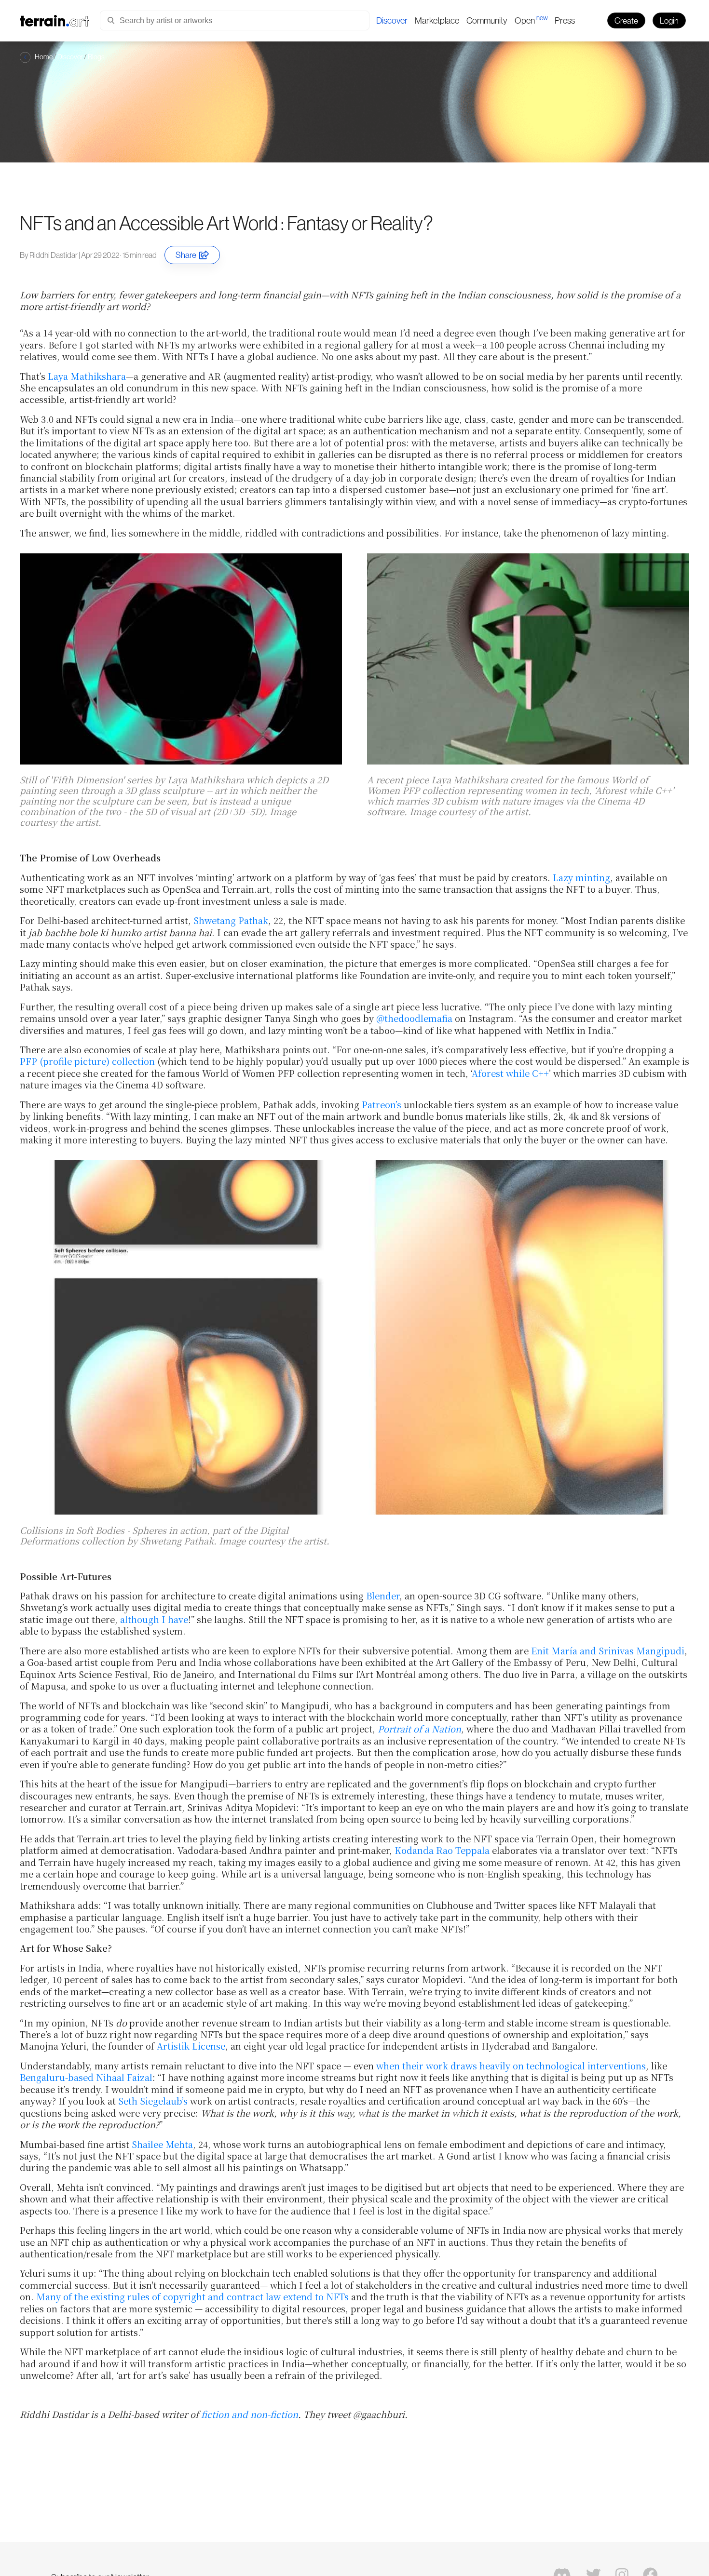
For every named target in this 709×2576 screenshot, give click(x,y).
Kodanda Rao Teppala (442, 1850)
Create (626, 20)
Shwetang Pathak (231, 920)
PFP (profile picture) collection (87, 1061)
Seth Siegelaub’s (153, 2101)
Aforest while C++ (510, 1073)
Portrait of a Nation (419, 1729)
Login (669, 20)
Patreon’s (382, 1104)
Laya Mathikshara (87, 376)
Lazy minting (581, 877)
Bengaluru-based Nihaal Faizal (86, 2077)
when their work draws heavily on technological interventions (511, 2066)
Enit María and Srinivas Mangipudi (608, 1650)
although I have (154, 1619)
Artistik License (191, 2046)
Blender (383, 1596)
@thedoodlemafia (414, 1018)
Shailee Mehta (162, 2144)
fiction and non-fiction (250, 2414)
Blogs (96, 57)
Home (44, 57)
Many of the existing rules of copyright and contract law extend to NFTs (192, 2296)
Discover (70, 57)
